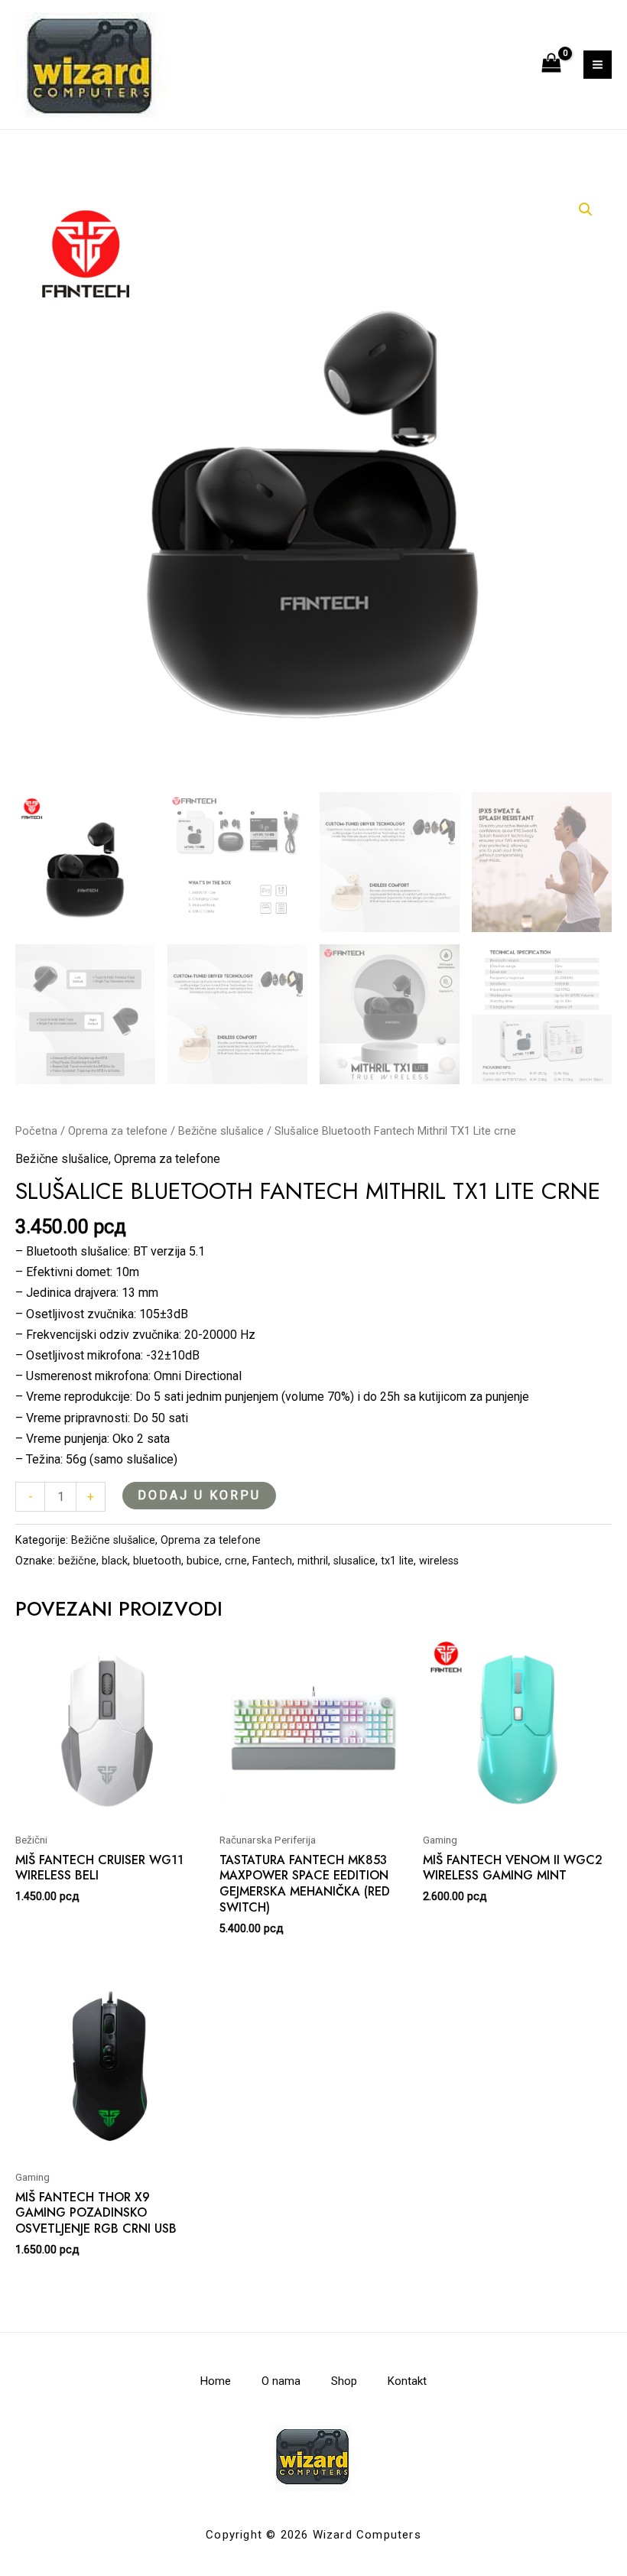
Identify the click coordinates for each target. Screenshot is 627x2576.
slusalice (354, 1561)
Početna (36, 1131)
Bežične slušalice (221, 1131)
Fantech (272, 1561)
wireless (439, 1561)
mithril (313, 1561)
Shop (344, 2381)
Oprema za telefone (118, 1131)
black (115, 1561)
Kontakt (407, 2381)
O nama (281, 2381)
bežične (77, 1561)
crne (236, 1561)
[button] (586, 210)
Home (216, 2381)
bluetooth (157, 1561)
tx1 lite (397, 1561)
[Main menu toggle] (598, 65)
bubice (203, 1561)
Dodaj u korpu (199, 1495)
